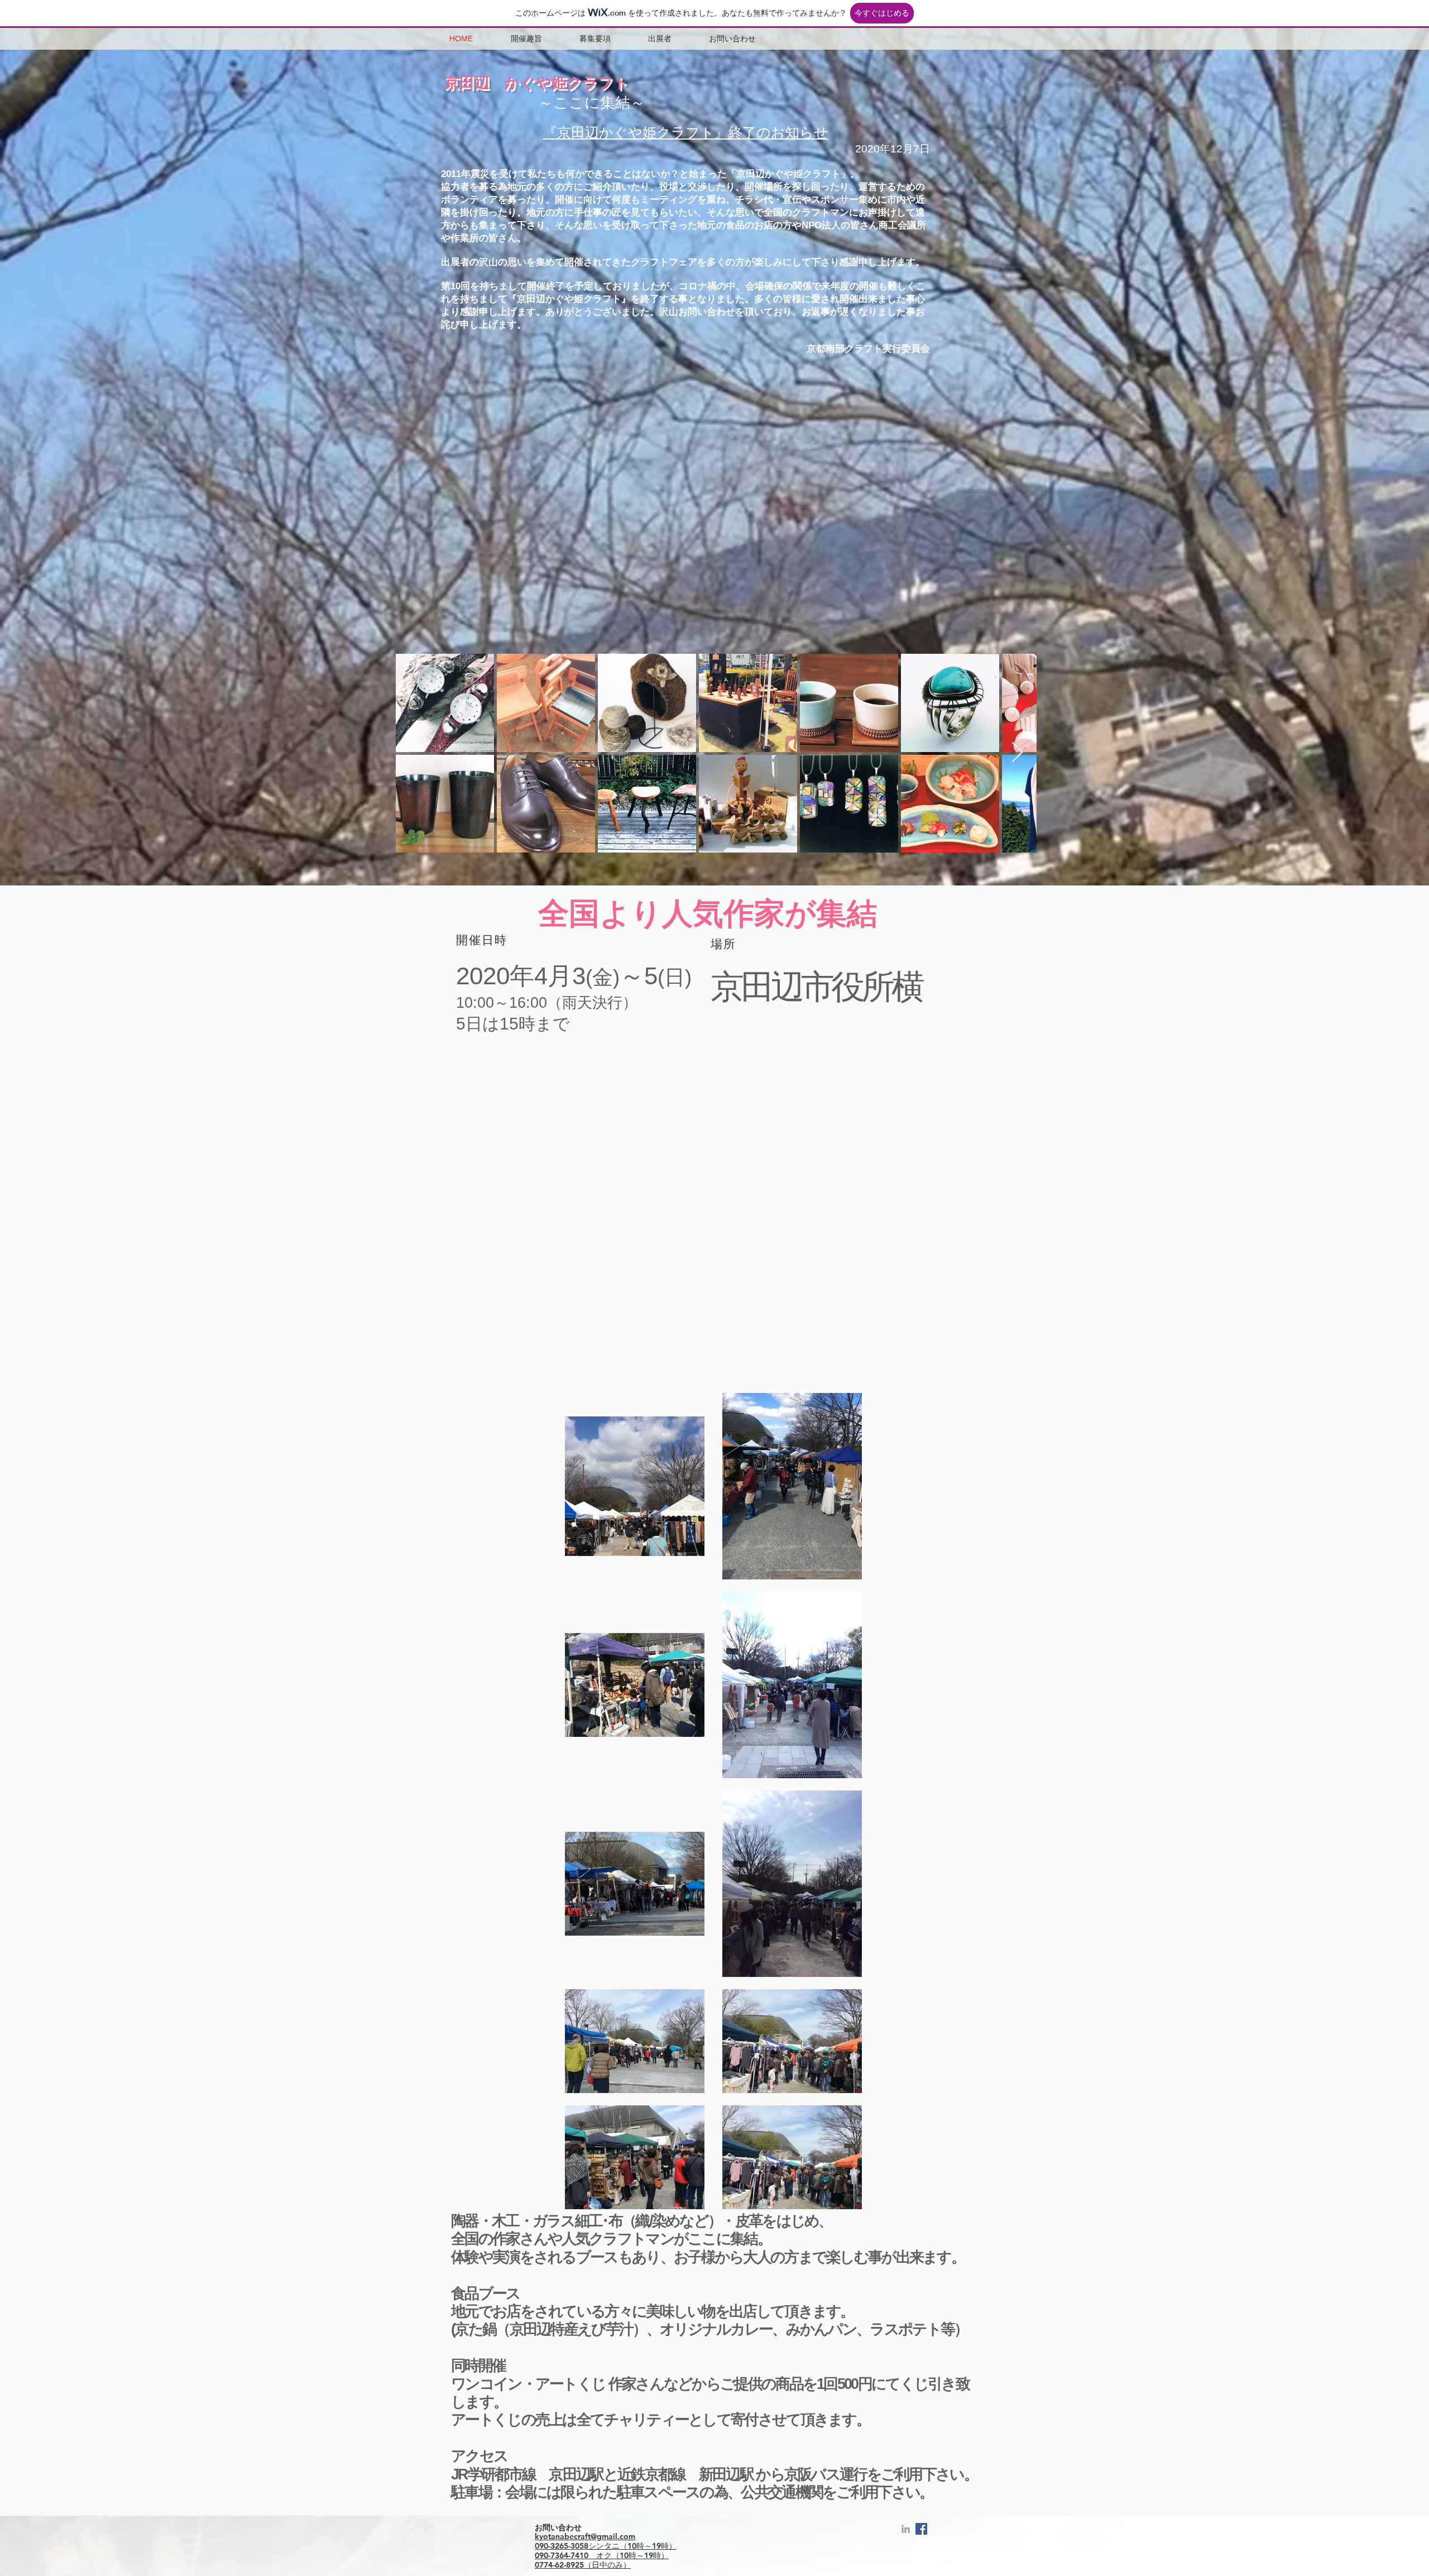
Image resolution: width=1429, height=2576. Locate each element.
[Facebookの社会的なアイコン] (921, 2529)
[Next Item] (1017, 753)
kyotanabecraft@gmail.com (585, 2536)
